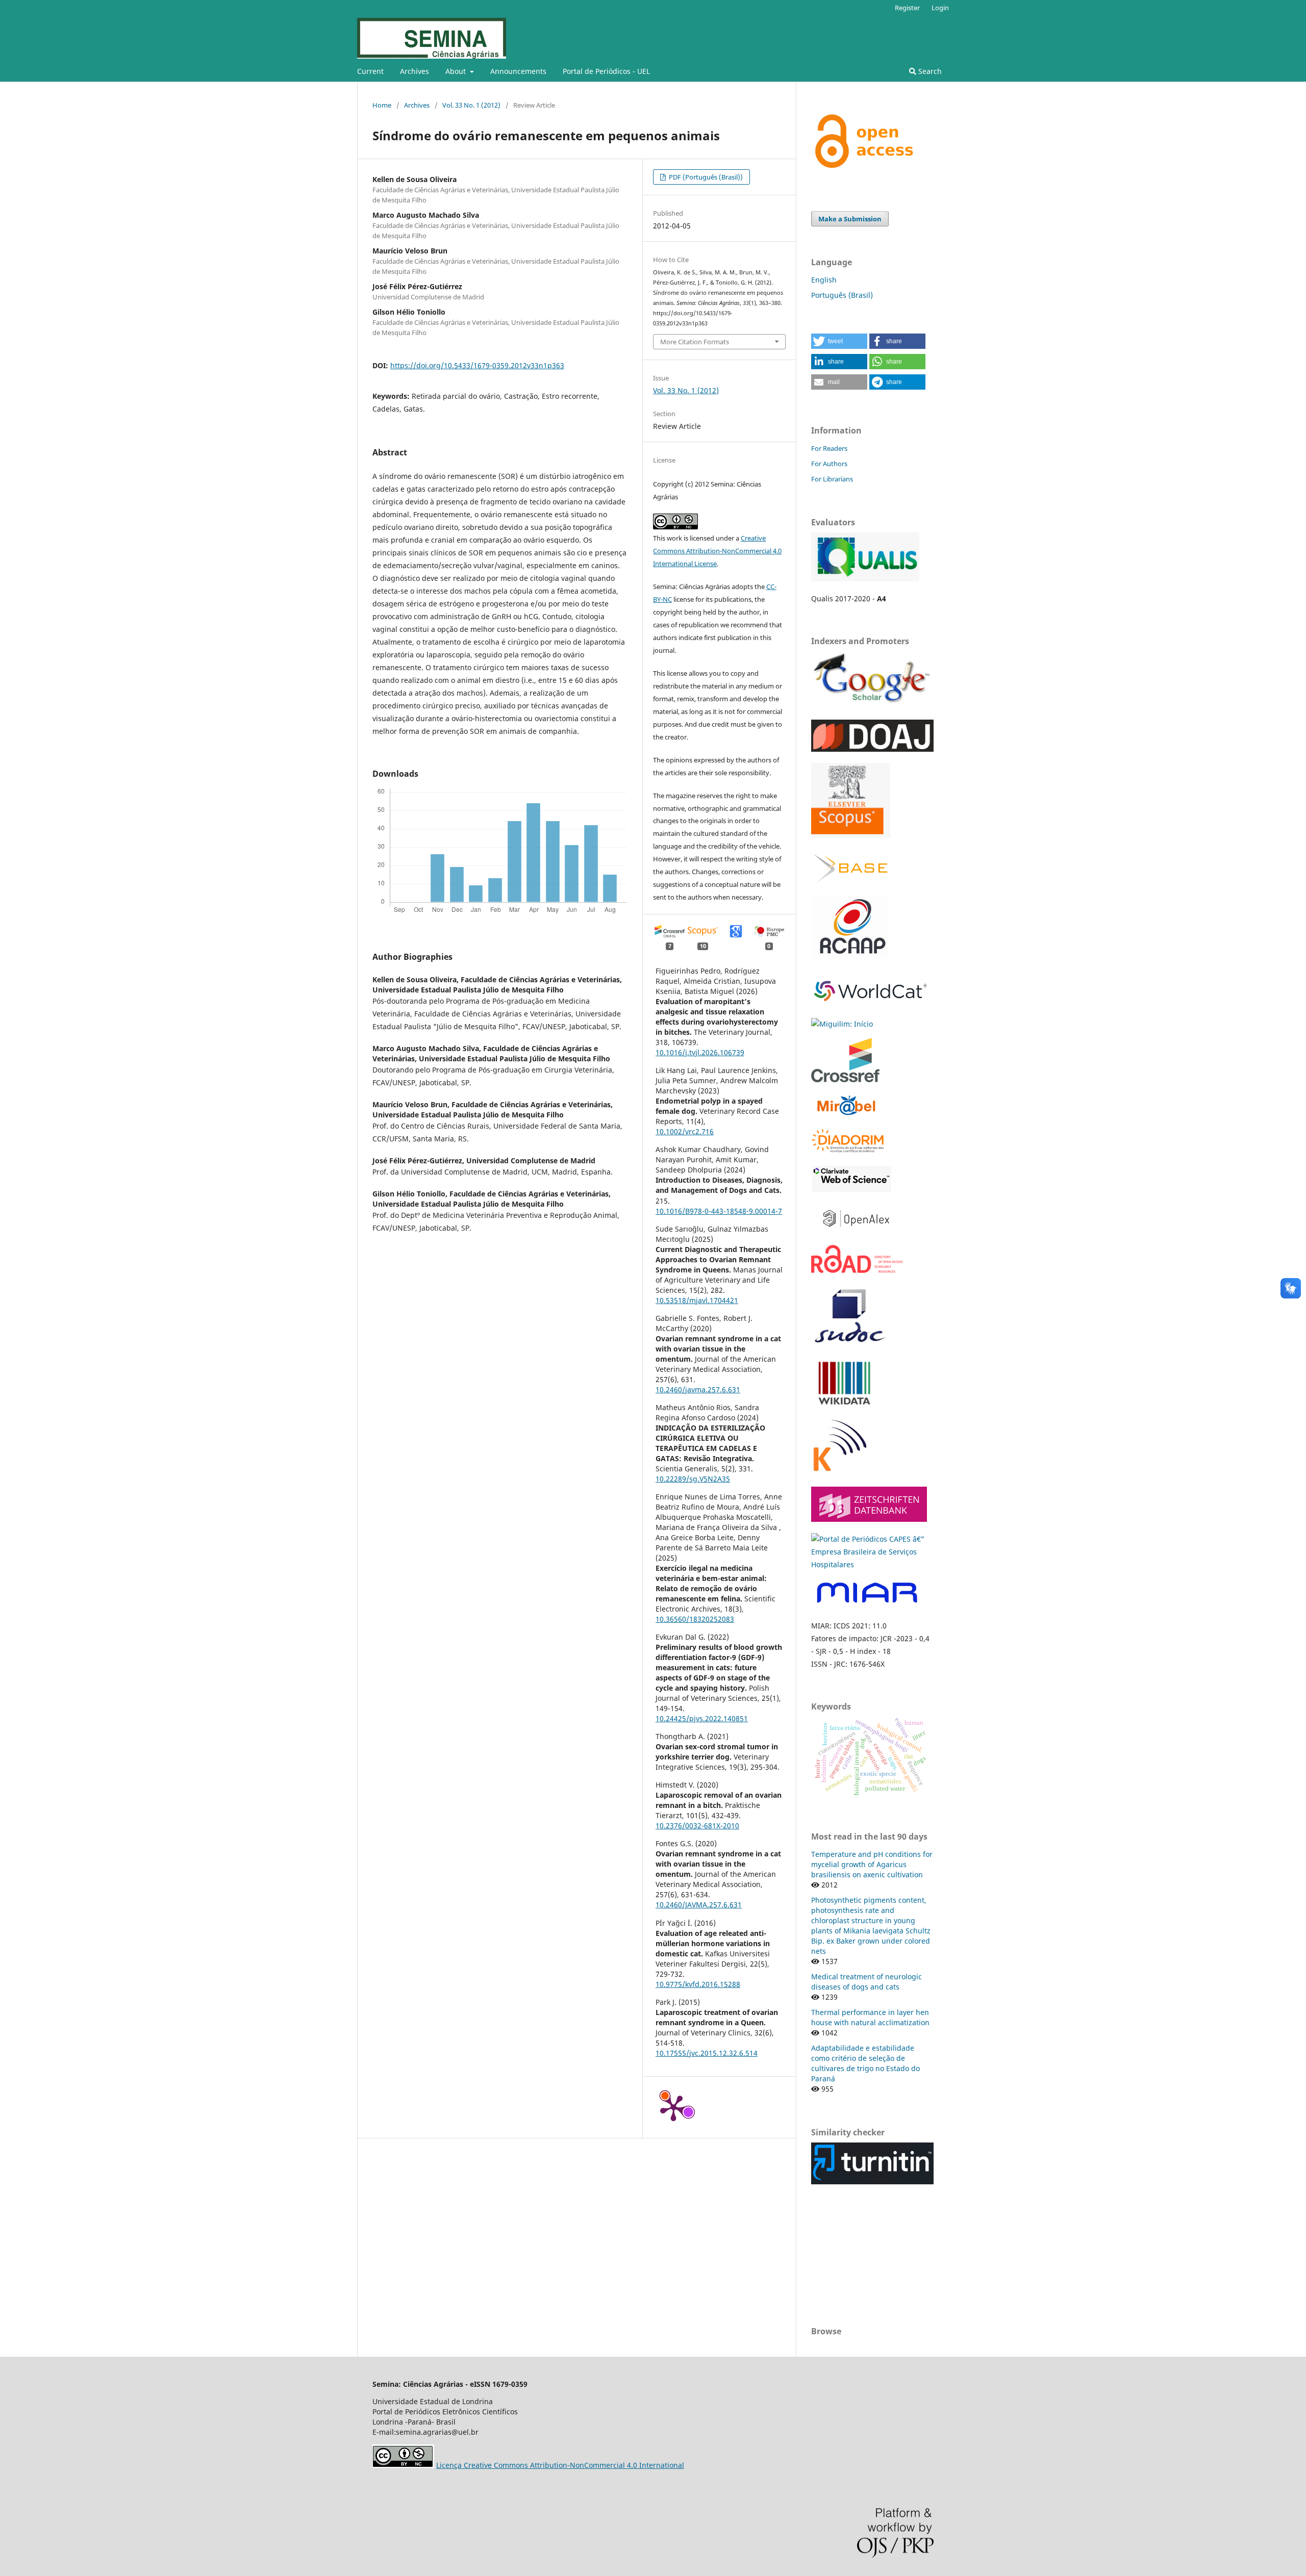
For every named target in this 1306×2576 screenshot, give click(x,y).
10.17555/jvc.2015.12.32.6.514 (707, 2053)
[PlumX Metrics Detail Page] (673, 2107)
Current (370, 71)
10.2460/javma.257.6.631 (698, 1389)
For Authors (829, 464)
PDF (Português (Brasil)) (705, 177)
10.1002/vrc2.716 (685, 1131)
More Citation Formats (695, 342)
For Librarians (832, 479)
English (824, 280)
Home (382, 105)
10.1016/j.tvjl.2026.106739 (700, 1052)
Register (907, 8)
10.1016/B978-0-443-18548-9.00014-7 (719, 1211)
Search (929, 71)
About (457, 71)
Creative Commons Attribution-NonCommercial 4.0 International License (717, 551)
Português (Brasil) (842, 295)
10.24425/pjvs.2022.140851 (702, 1718)
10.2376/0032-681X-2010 (697, 1826)
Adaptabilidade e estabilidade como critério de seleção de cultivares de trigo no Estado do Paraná (865, 2063)
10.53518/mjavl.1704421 (697, 1300)
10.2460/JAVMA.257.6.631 (699, 1905)
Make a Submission (850, 219)
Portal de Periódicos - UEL (606, 71)
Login (940, 8)
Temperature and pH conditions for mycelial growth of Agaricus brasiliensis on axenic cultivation (872, 1864)
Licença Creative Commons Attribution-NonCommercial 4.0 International (560, 2465)
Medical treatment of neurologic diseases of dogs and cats (867, 1982)
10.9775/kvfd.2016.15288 (698, 1984)
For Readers (829, 448)
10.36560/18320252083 (695, 1619)
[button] (839, 341)
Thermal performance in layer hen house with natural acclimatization (870, 2017)
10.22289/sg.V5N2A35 (693, 1479)
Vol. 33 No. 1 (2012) (471, 105)
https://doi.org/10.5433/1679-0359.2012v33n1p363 (477, 365)
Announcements (518, 71)
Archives (415, 71)
